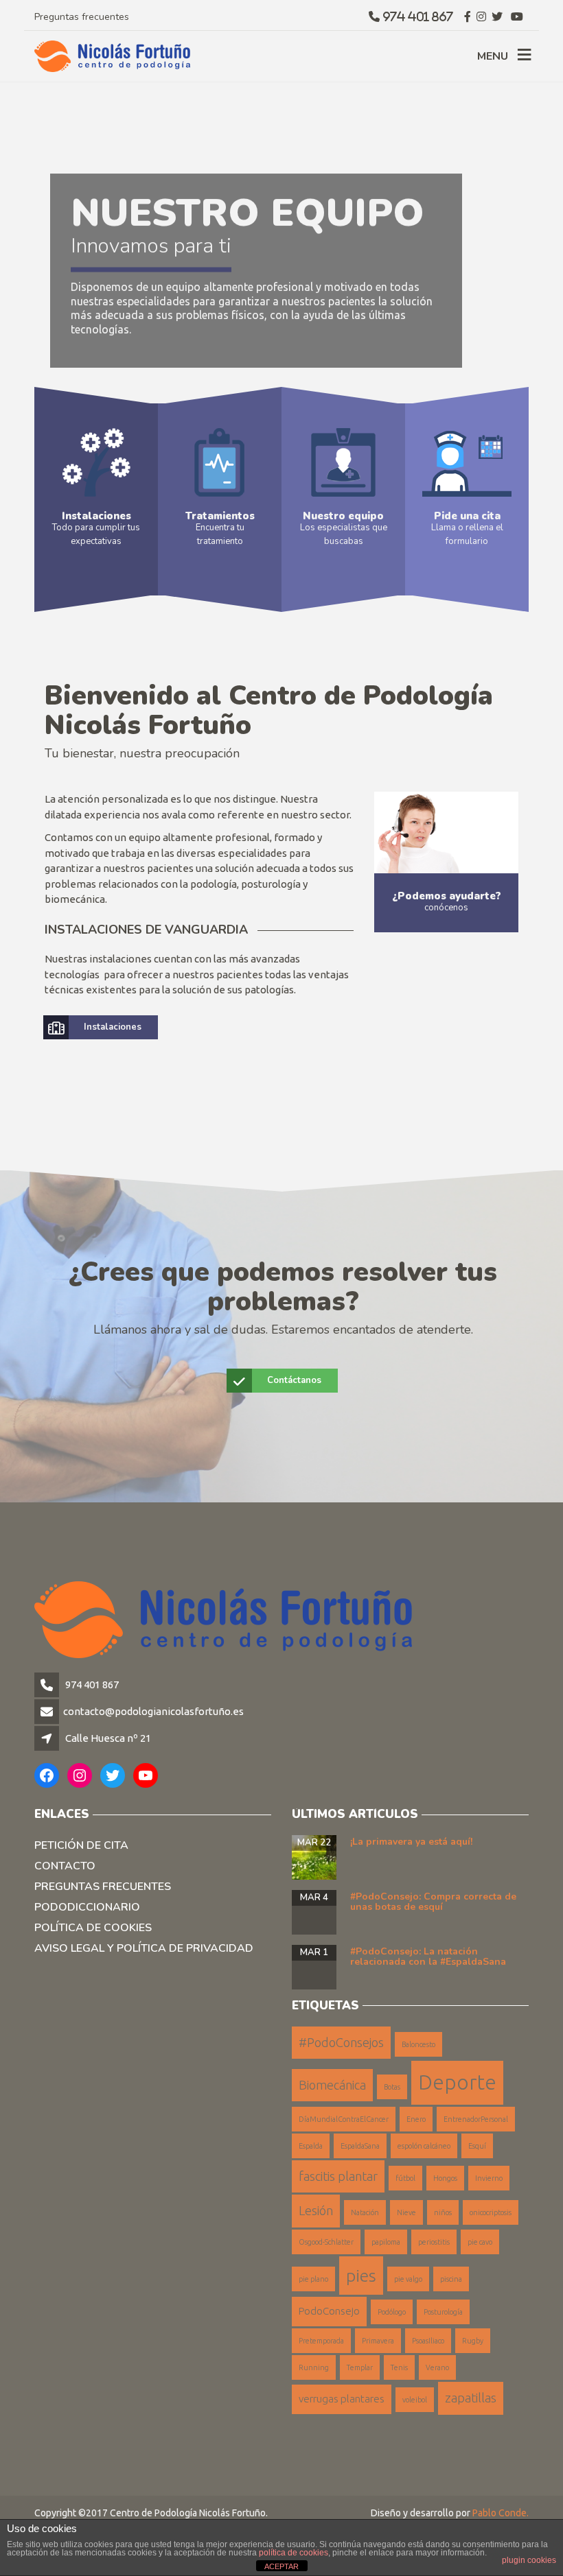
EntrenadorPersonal (476, 2119)
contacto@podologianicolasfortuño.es (153, 1711)
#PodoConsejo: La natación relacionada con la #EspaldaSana (428, 1957)
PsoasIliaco (428, 2341)
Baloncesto (418, 2044)
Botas (392, 2087)
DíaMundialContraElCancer (344, 2119)
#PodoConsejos (341, 2042)
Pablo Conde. (501, 2513)
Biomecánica (332, 2085)
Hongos (445, 2178)
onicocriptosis (491, 2212)
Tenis (399, 2367)
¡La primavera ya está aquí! (411, 1842)
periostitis (434, 2242)
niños (443, 2212)
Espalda (311, 2146)
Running (314, 2367)
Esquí (477, 2146)
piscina (451, 2279)
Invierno (489, 2178)
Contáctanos (294, 1380)
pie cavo (480, 2242)
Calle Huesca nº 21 (108, 1738)
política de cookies (294, 2553)
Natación (365, 2212)
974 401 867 (91, 1685)
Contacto (65, 1866)
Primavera (378, 2341)
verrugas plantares (342, 2399)
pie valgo (408, 2279)
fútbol (405, 2178)
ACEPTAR (281, 2566)
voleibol (415, 2400)
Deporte (457, 2082)
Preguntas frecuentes (82, 17)
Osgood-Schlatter (326, 2242)
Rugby (473, 2341)
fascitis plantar (338, 2176)
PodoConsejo (329, 2311)
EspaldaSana (360, 2146)
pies (361, 2276)
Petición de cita (81, 1845)
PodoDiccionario (87, 1907)
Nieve (406, 2212)
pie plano (313, 2279)
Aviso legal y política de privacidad (144, 1948)
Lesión (316, 2210)
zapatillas (471, 2398)
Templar (360, 2367)
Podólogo (392, 2312)
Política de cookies (93, 1928)
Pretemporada (321, 2341)
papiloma (386, 2242)
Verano (437, 2367)
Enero (416, 2119)
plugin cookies (529, 2560)
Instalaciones (113, 1027)
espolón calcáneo (424, 2146)
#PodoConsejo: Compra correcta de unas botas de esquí (433, 1902)
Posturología (443, 2312)
